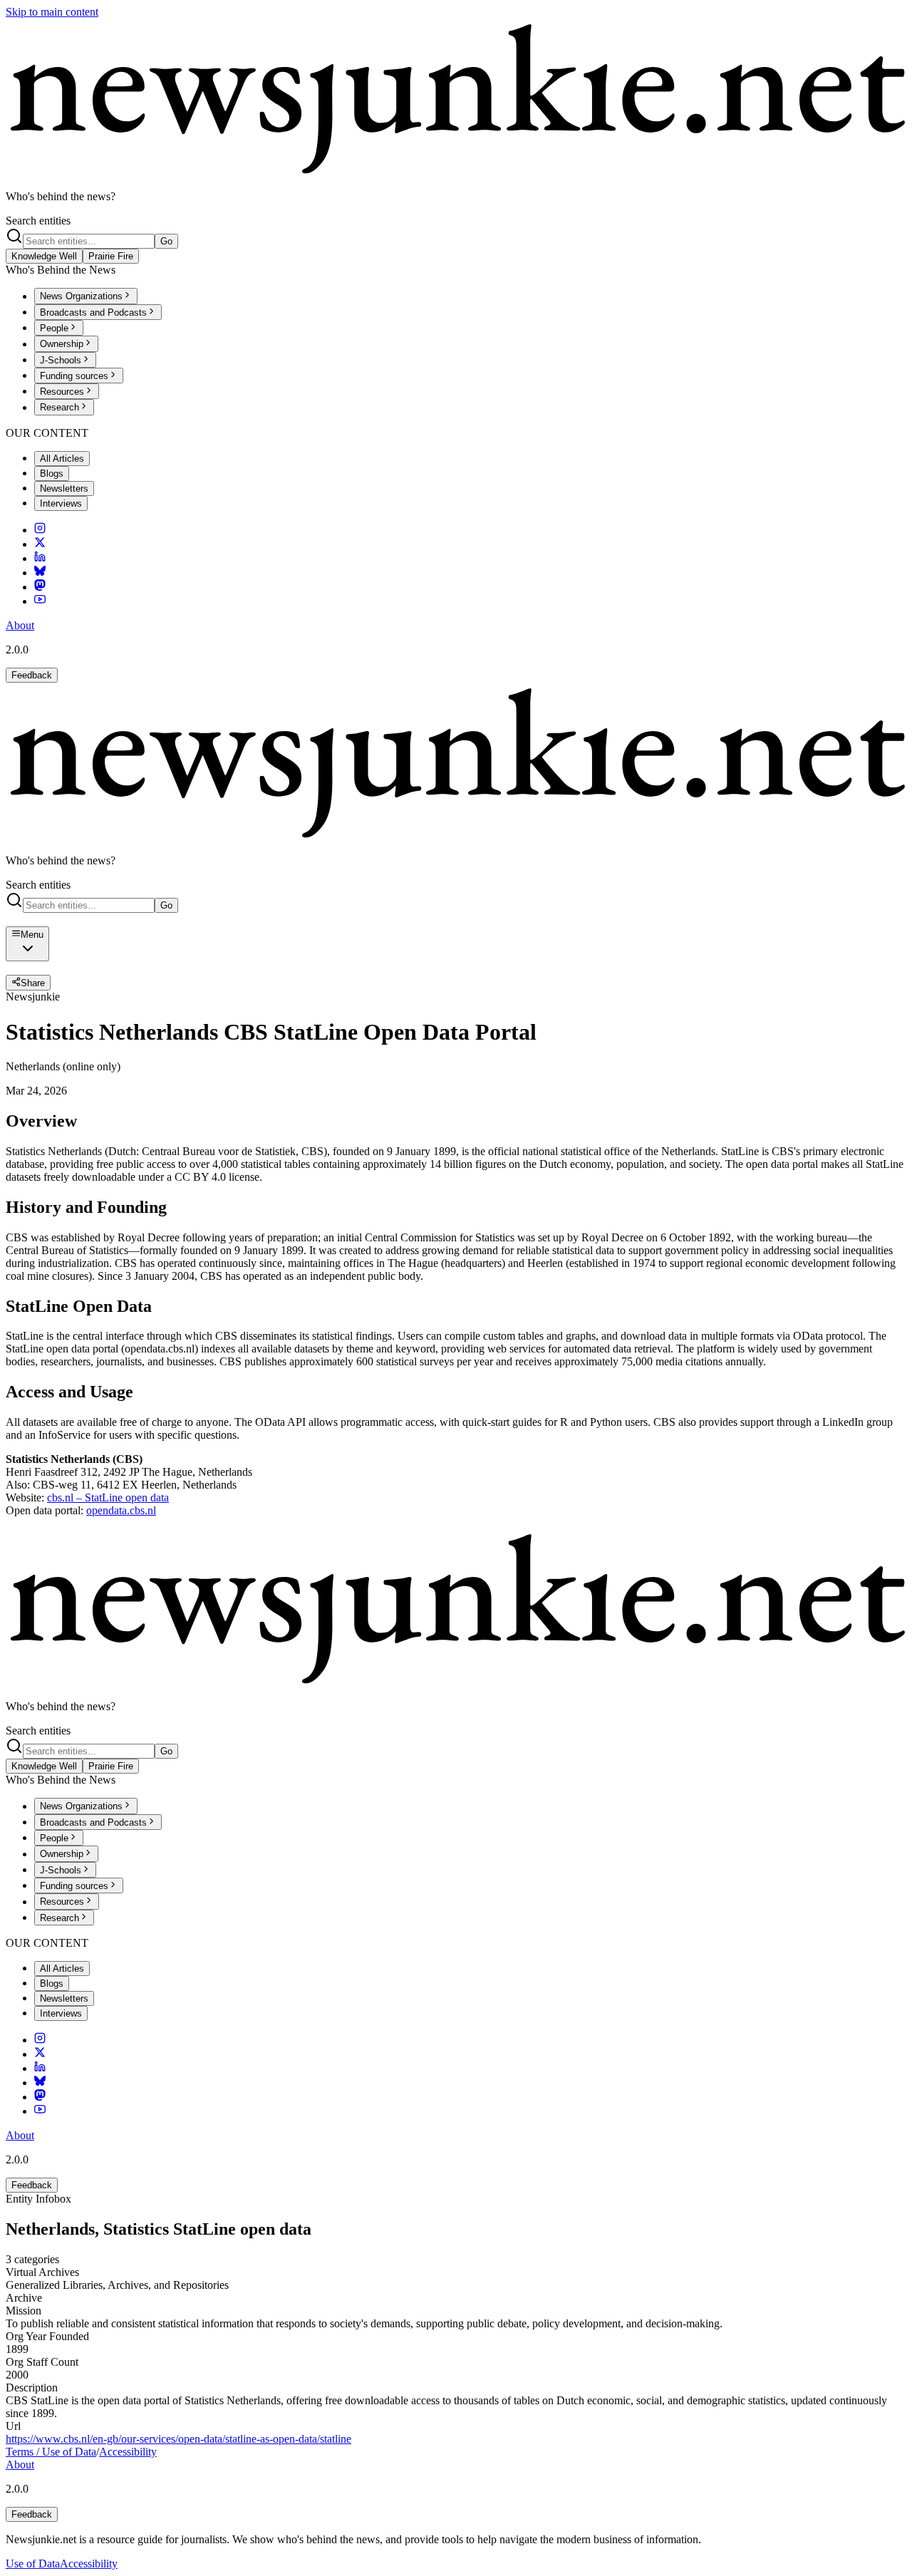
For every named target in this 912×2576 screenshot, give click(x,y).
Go (166, 241)
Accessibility (128, 2452)
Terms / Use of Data (51, 2452)
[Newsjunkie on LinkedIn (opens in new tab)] (40, 558)
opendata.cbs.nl (121, 1510)
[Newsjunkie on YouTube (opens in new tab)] (40, 601)
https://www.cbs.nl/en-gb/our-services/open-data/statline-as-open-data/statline (178, 2439)
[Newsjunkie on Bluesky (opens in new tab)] (40, 573)
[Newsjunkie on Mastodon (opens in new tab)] (40, 587)
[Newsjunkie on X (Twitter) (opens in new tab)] (40, 544)
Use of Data (33, 2564)
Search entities (38, 221)
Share (33, 983)
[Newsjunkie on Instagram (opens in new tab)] (40, 530)
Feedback (32, 675)
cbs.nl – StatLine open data (108, 1498)
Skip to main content (52, 12)
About (20, 625)
